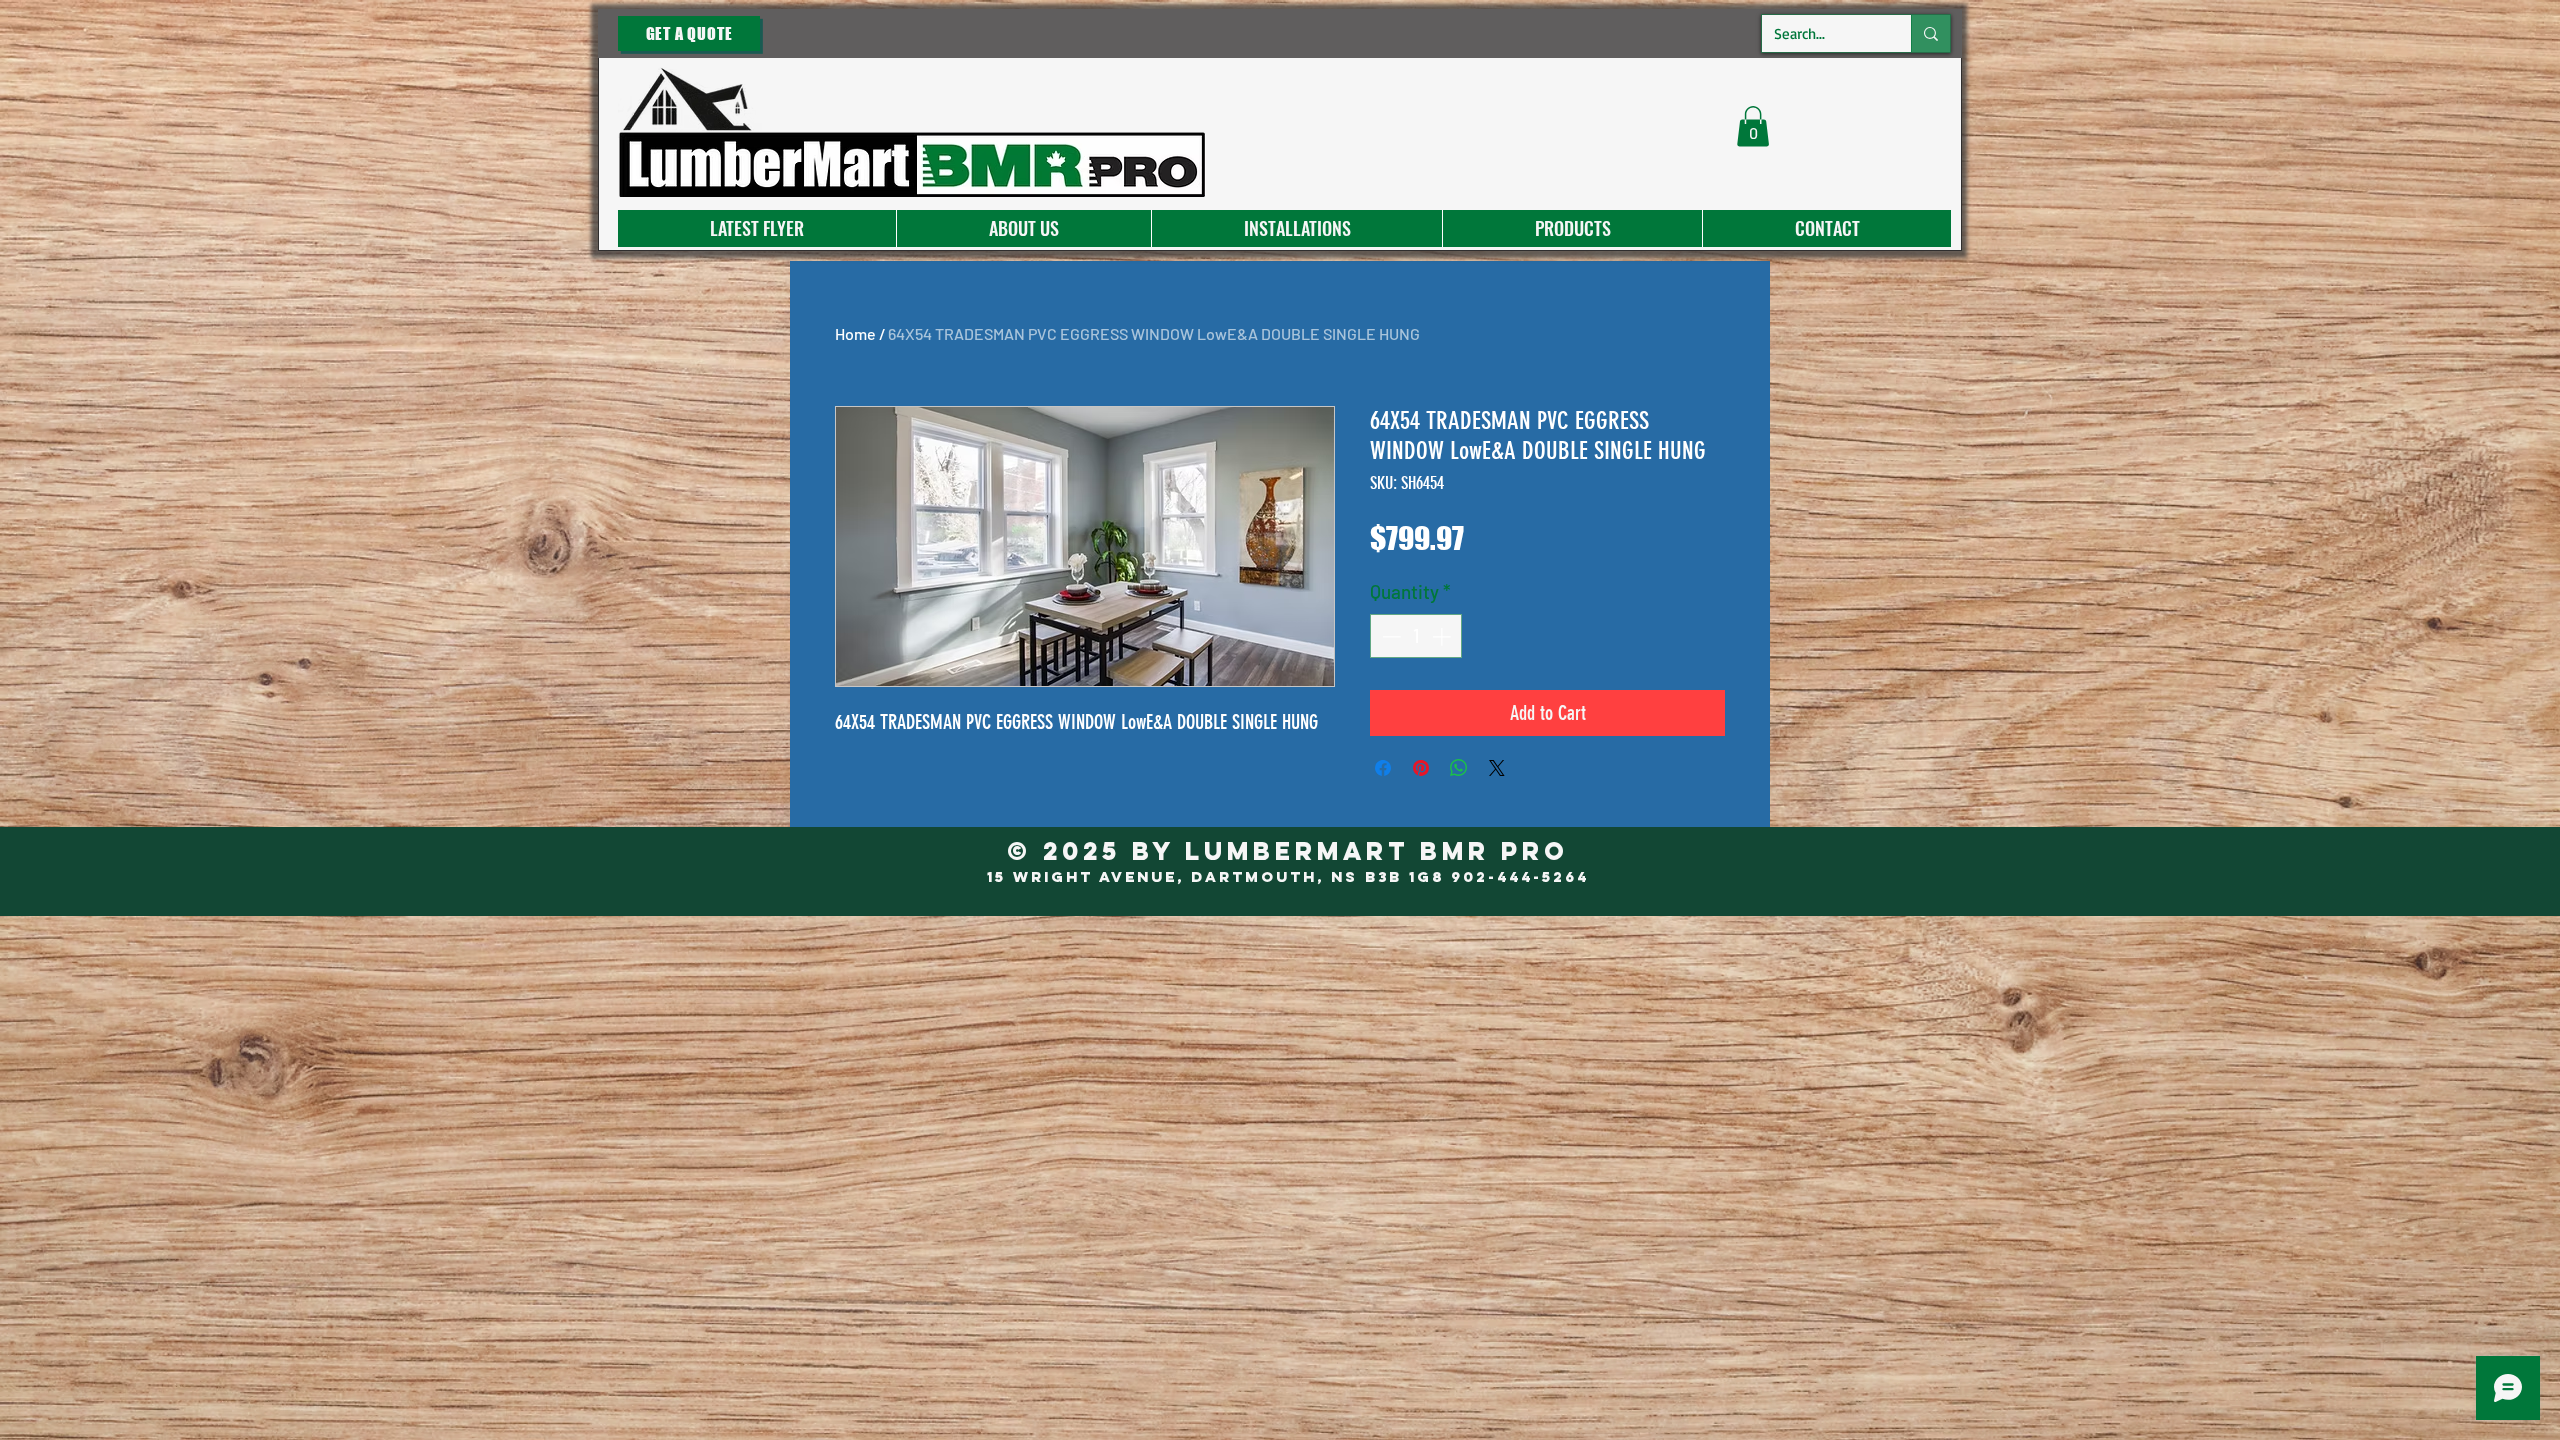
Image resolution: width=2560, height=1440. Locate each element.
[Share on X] (1497, 768)
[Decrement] (1389, 636)
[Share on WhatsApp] (1459, 768)
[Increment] (1443, 636)
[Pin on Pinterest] (1421, 768)
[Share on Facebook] (1383, 768)
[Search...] (1930, 33)
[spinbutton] (1416, 636)
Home (855, 333)
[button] (1753, 126)
